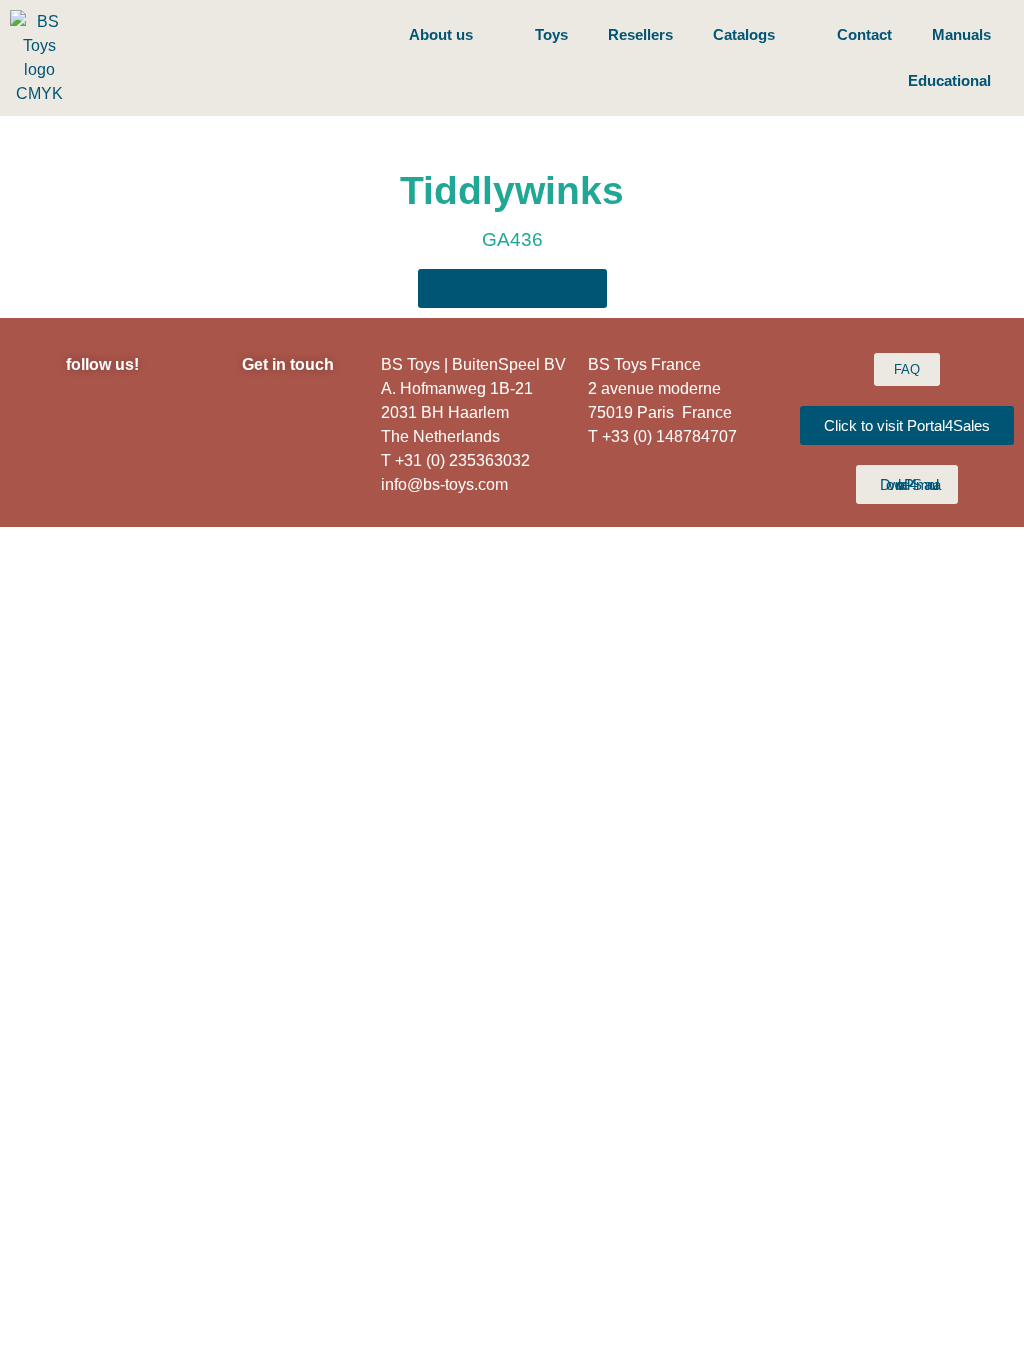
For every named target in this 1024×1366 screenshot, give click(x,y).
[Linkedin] (157, 417)
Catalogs (744, 34)
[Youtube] (102, 467)
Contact (864, 34)
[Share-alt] (157, 467)
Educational (949, 80)
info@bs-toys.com (444, 484)
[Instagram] (47, 417)
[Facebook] (102, 417)
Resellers (640, 34)
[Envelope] (47, 467)
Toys (551, 34)
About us (441, 34)
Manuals (961, 34)
